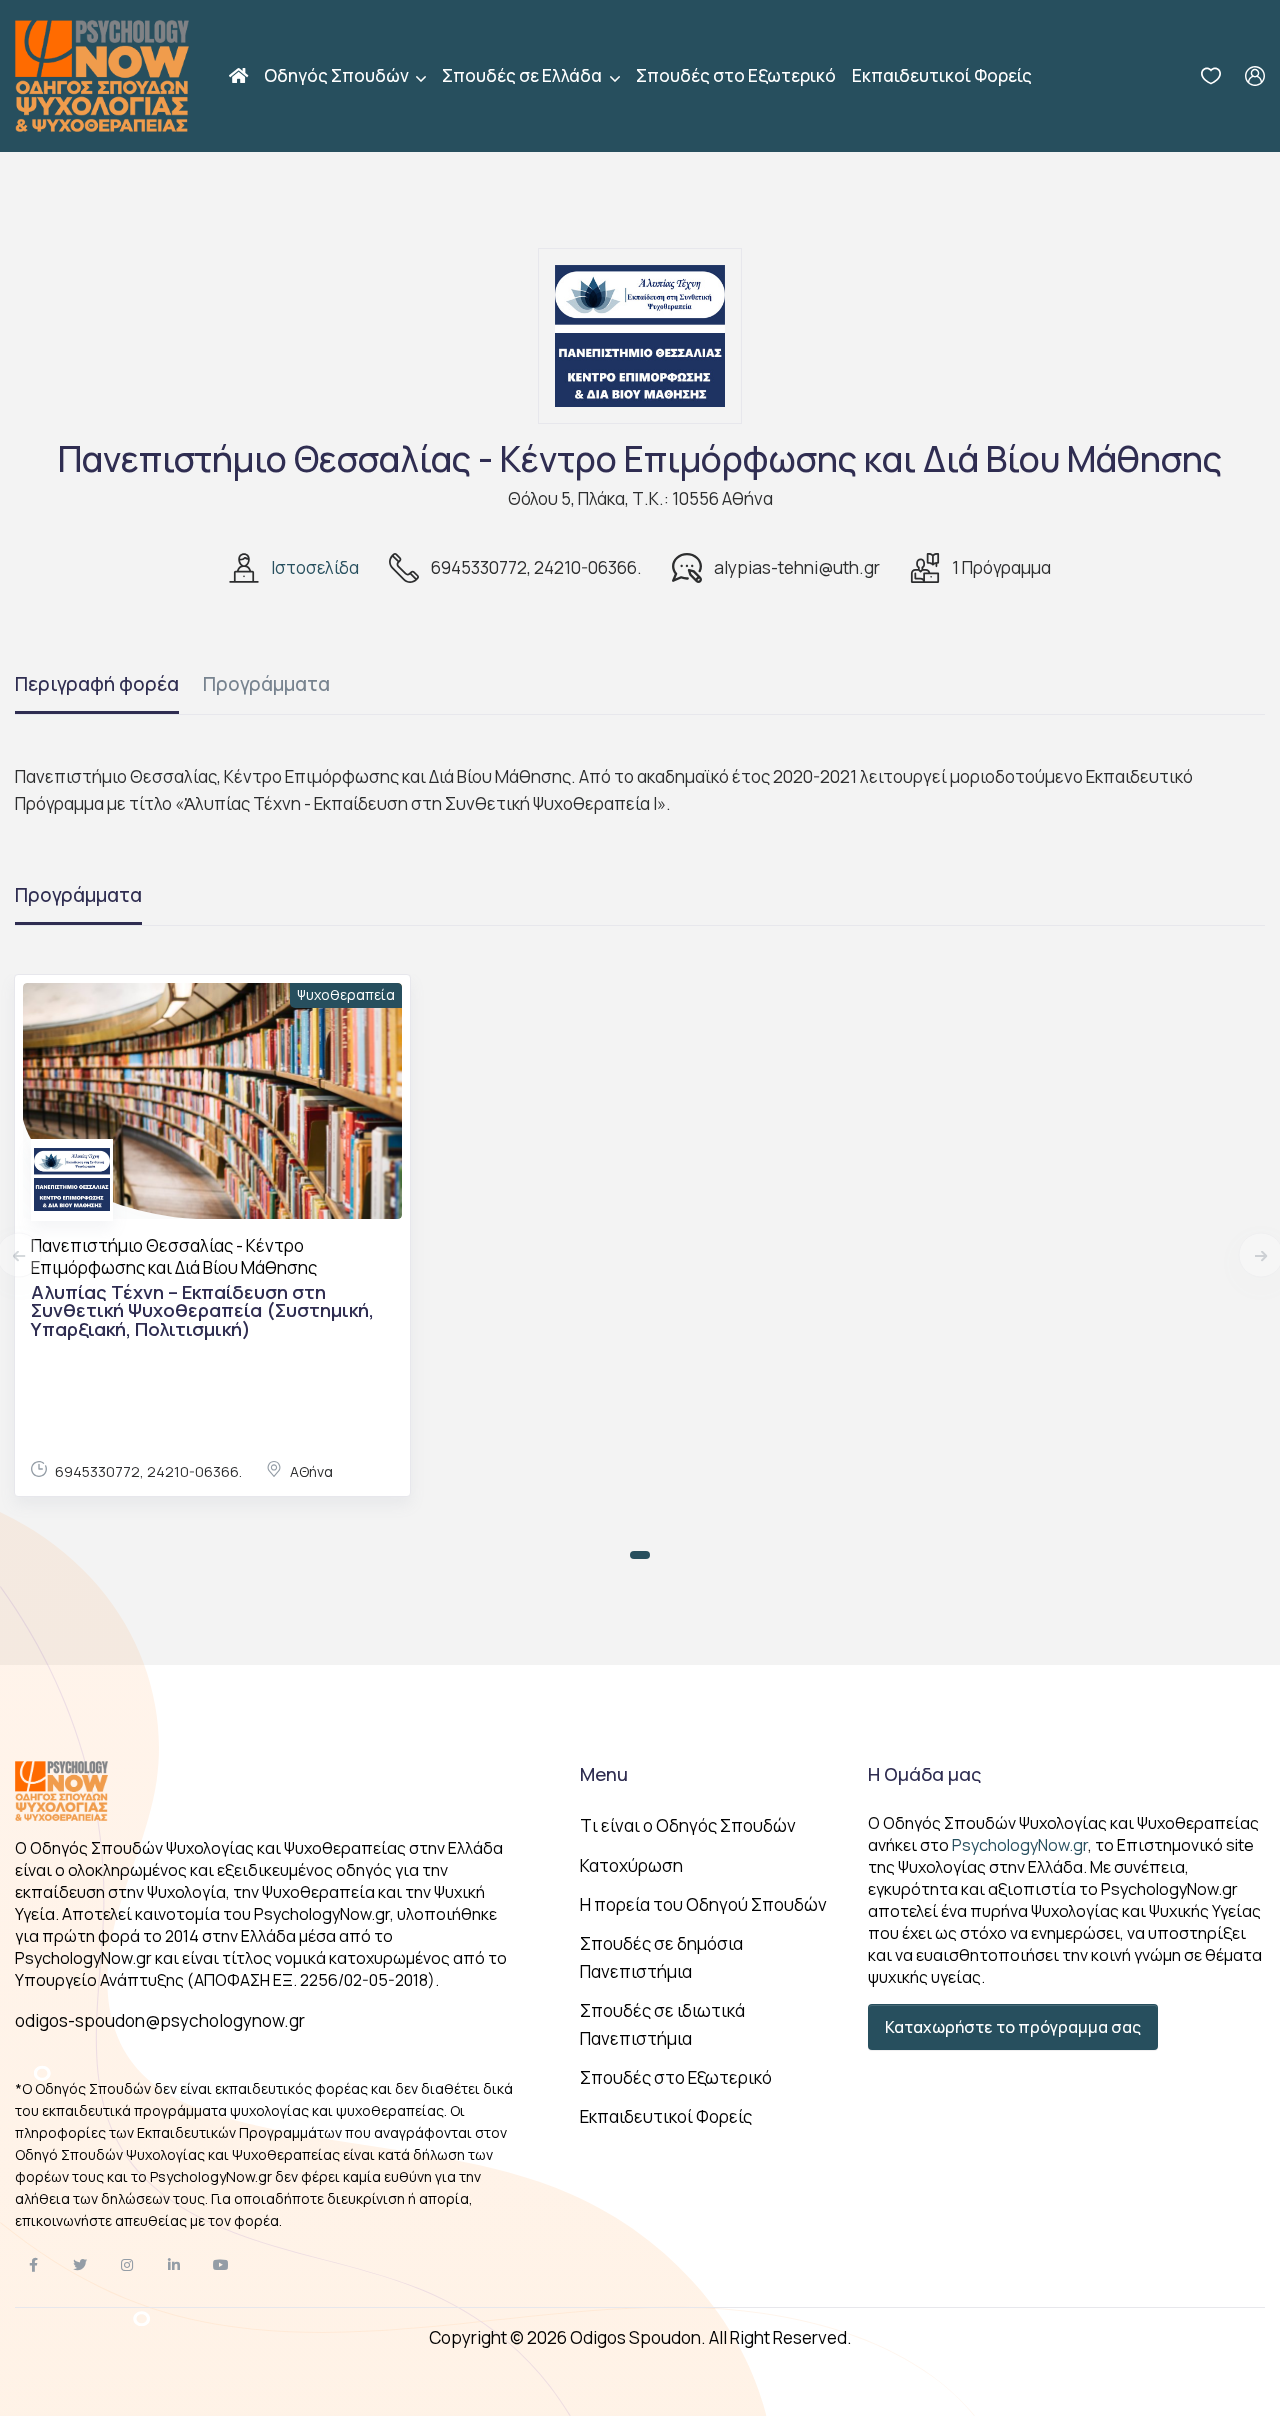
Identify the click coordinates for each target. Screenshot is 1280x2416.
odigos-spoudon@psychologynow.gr (160, 2020)
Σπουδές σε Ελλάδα (523, 75)
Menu (604, 1774)
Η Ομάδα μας (924, 1774)
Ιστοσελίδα (315, 567)
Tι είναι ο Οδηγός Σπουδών (688, 1825)
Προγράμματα (266, 684)
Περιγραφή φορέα (97, 684)
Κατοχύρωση (631, 1865)
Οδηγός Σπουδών (338, 75)
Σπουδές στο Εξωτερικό (736, 75)
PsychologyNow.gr (1020, 1845)
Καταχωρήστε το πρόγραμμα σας (1013, 2027)
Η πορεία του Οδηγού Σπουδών (703, 1904)
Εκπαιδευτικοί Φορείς (942, 75)
